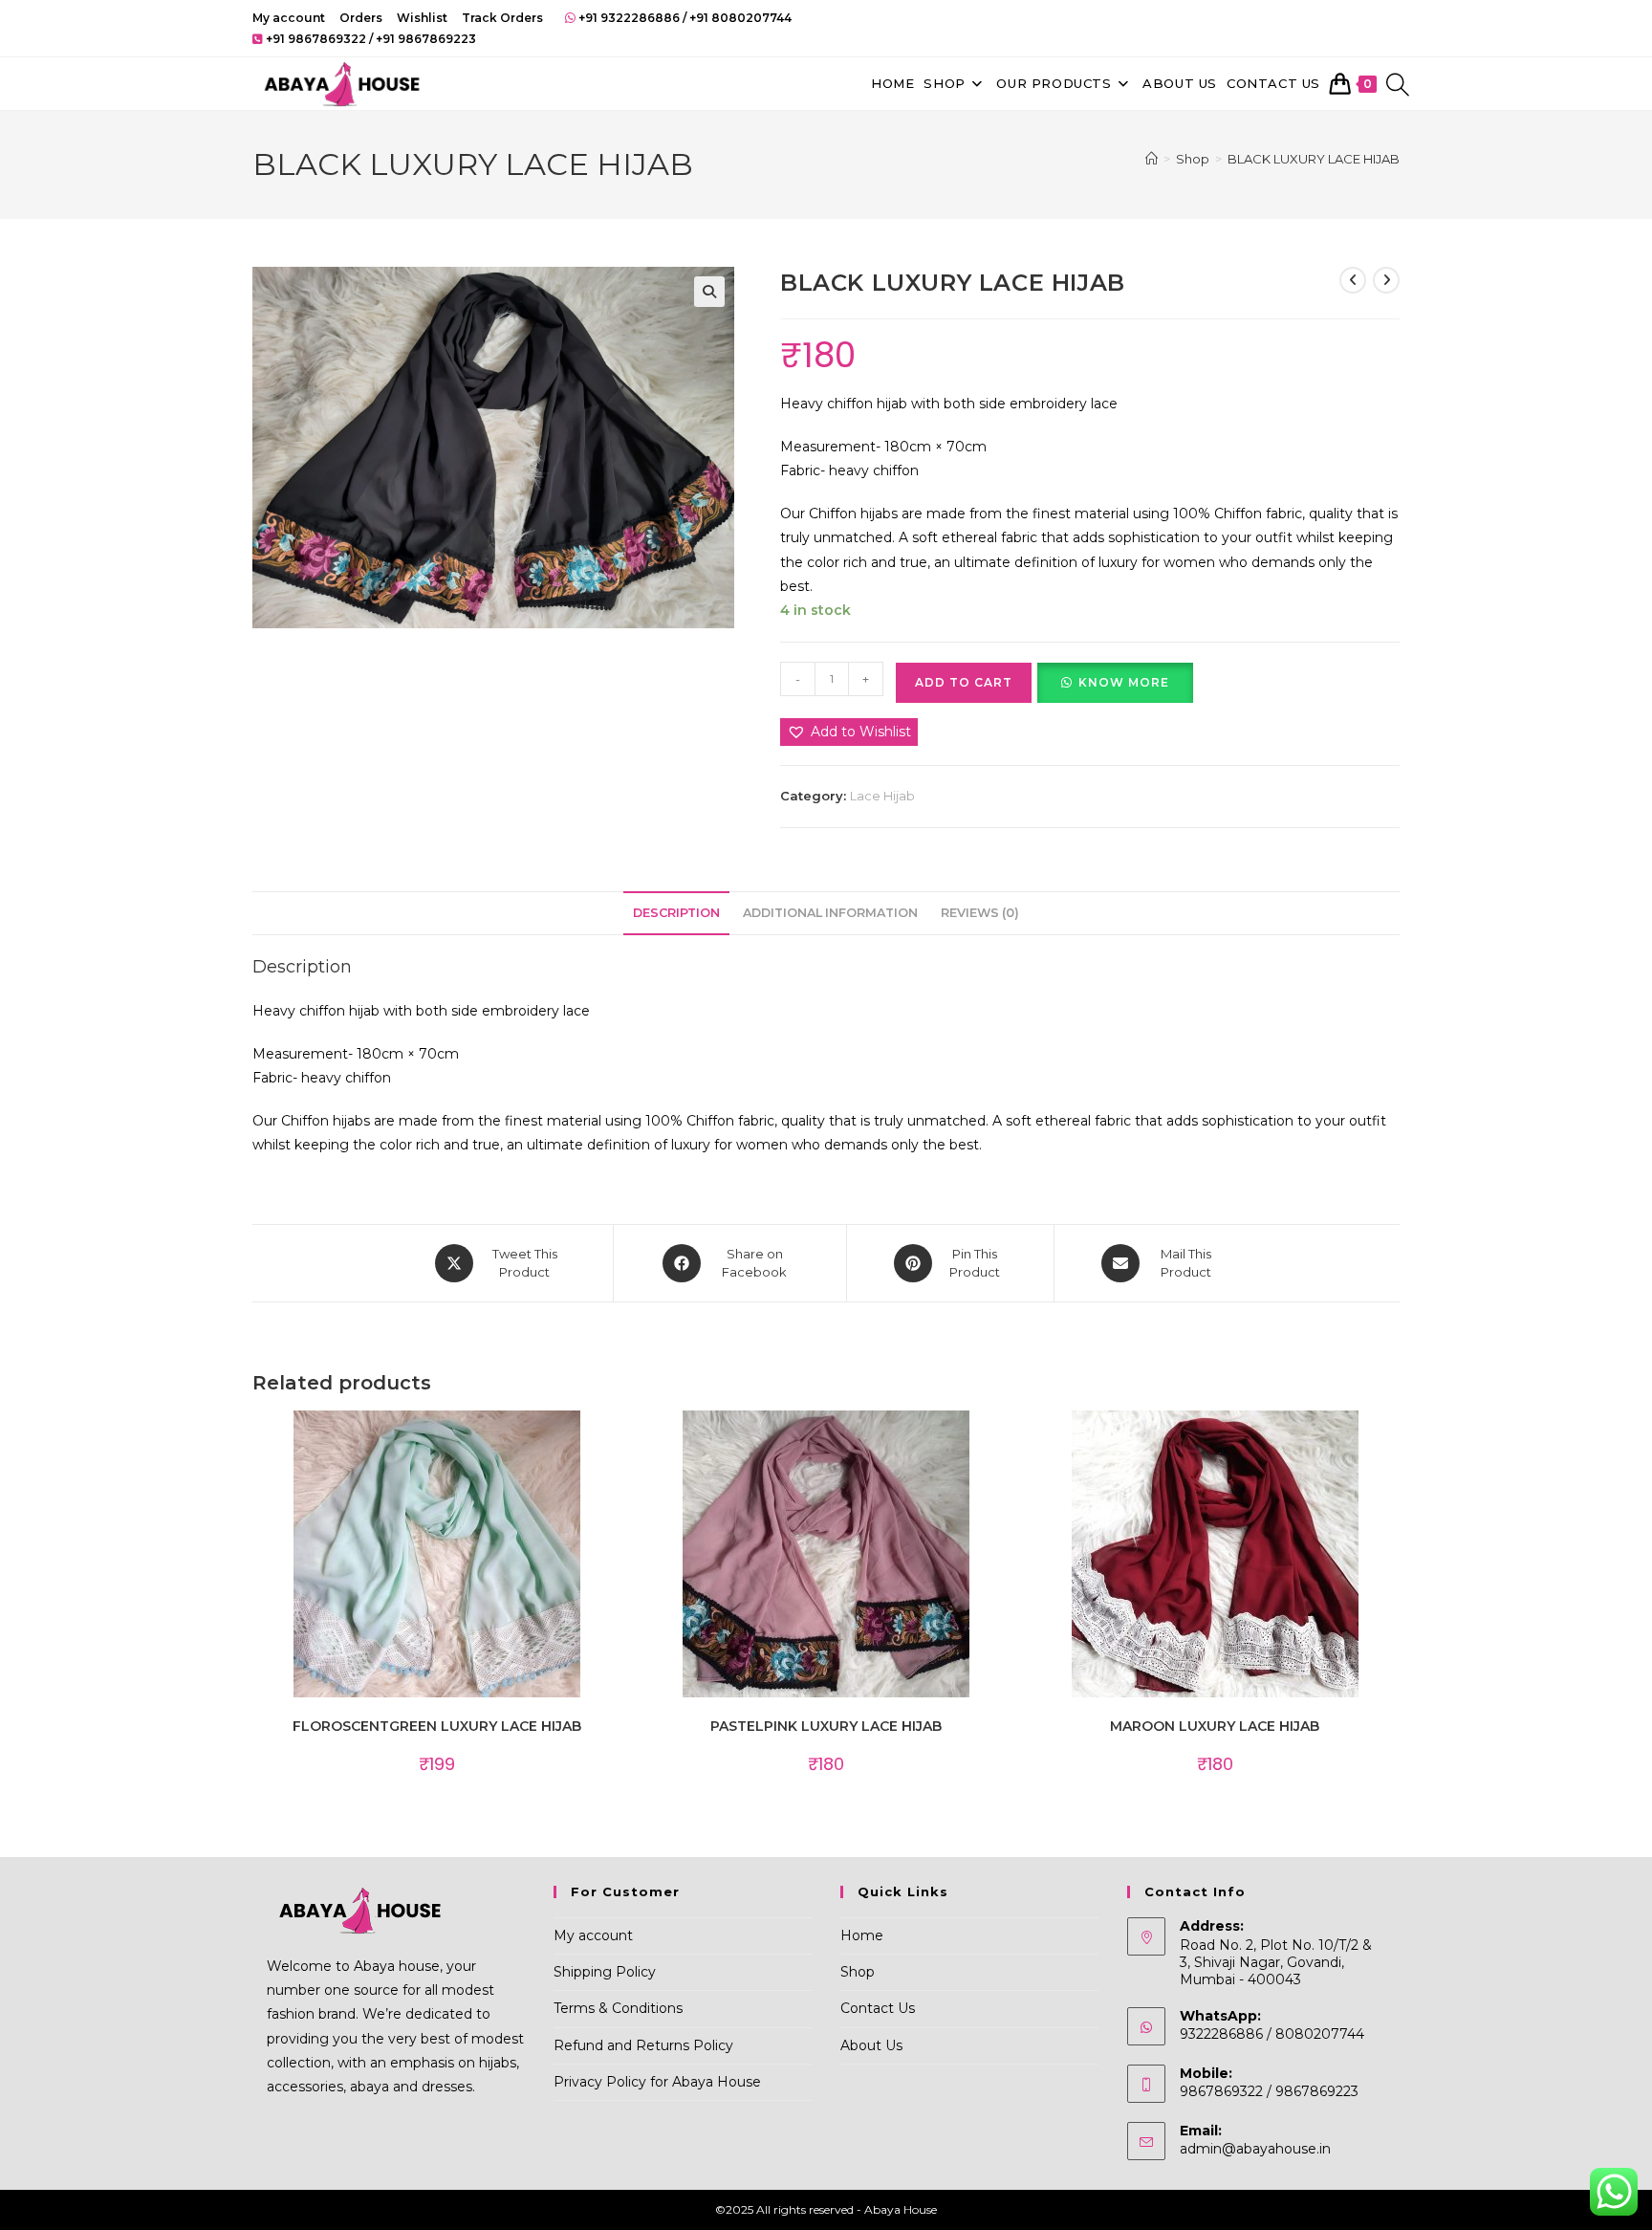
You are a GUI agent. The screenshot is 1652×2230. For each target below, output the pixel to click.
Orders (361, 18)
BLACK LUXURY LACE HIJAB (1314, 159)
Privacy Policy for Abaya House (657, 2082)
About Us (871, 2045)
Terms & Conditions (618, 2008)
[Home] (1152, 159)
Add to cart (964, 682)
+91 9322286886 (629, 18)
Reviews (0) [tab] (980, 913)
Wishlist (422, 18)
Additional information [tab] (830, 913)
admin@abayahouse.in (1255, 2149)
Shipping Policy (605, 1972)
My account (289, 18)
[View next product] (1386, 280)
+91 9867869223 (426, 39)
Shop (858, 1972)
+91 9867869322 (316, 39)
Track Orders (502, 18)
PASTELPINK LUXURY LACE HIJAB (826, 1726)
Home (862, 1935)
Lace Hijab (882, 796)
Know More (1124, 682)
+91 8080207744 (740, 18)
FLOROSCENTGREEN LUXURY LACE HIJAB (437, 1726)
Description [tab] (676, 913)
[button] (709, 292)
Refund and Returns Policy (643, 2045)
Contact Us (878, 2008)
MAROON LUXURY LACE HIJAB (1215, 1726)
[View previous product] (1353, 280)
